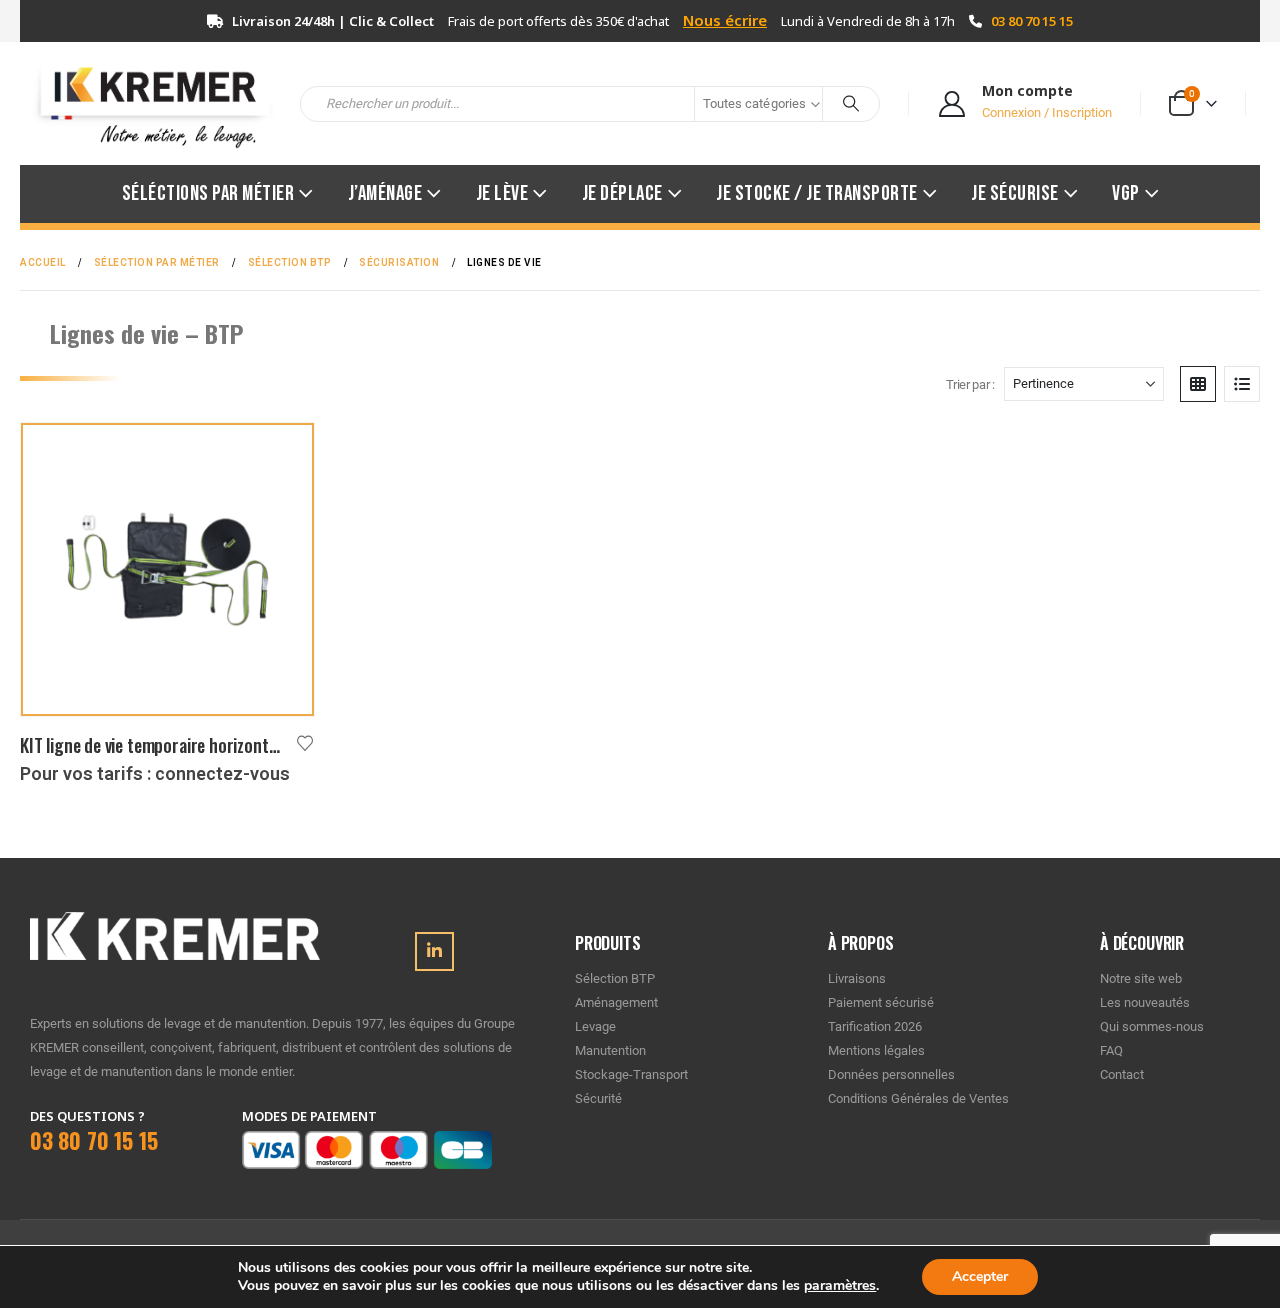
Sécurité (598, 1098)
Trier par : (970, 384)
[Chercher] (851, 104)
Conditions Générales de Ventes (918, 1098)
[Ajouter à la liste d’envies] (305, 741)
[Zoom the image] (175, 923)
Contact (1122, 1074)
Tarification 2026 (875, 1026)
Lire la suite (281, 456)
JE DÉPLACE (622, 193)
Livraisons (857, 978)
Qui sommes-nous (1152, 1026)
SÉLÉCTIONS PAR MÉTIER (208, 193)
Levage (595, 1026)
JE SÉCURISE (1015, 193)
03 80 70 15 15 (1032, 21)
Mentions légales (876, 1050)
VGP (1126, 193)
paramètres (840, 1286)
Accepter (980, 1276)
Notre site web (1141, 978)
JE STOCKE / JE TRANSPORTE (817, 193)
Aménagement (616, 1002)
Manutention (610, 1050)
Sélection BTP (615, 978)
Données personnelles (891, 1074)
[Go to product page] (167, 569)
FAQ (1111, 1050)
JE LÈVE (502, 193)
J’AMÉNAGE (385, 193)
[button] (1198, 384)
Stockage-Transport (631, 1074)
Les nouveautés (1145, 1002)
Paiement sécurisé (881, 1002)
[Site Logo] (145, 103)
